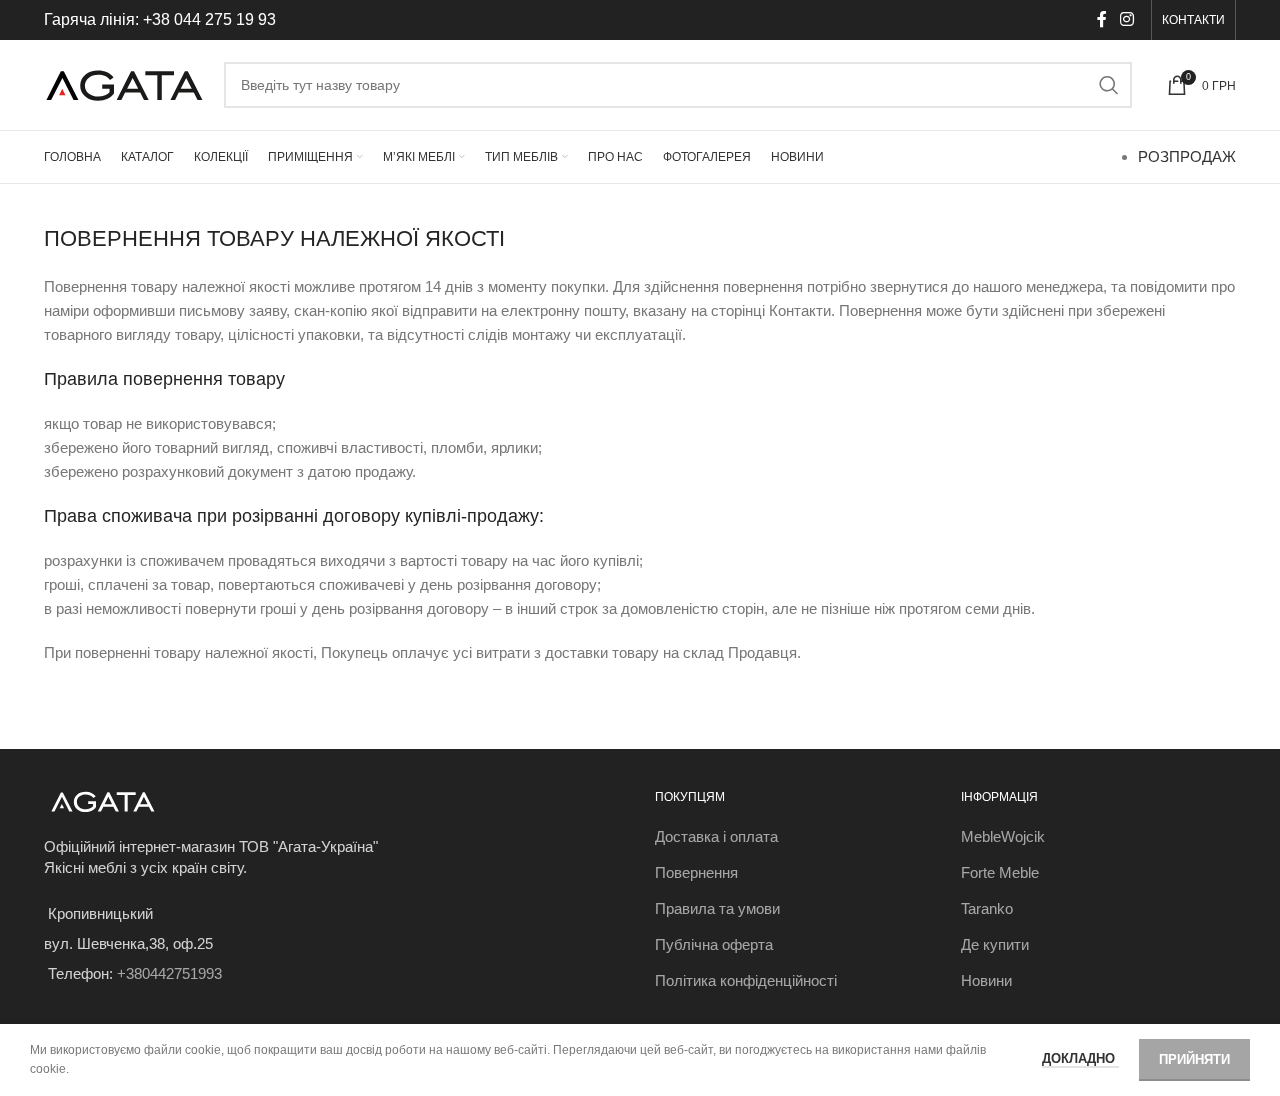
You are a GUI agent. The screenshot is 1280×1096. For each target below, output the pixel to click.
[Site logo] (124, 83)
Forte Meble (1000, 872)
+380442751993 (169, 973)
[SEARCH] (1109, 85)
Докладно (1080, 1058)
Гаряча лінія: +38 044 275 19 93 (160, 19)
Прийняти (1194, 1059)
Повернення (696, 872)
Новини (986, 980)
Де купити (995, 944)
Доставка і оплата (716, 836)
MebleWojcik (1003, 836)
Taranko (987, 908)
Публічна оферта (714, 944)
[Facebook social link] (1101, 19)
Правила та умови (717, 908)
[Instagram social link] (1127, 19)
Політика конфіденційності (746, 980)
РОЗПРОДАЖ (1187, 156)
